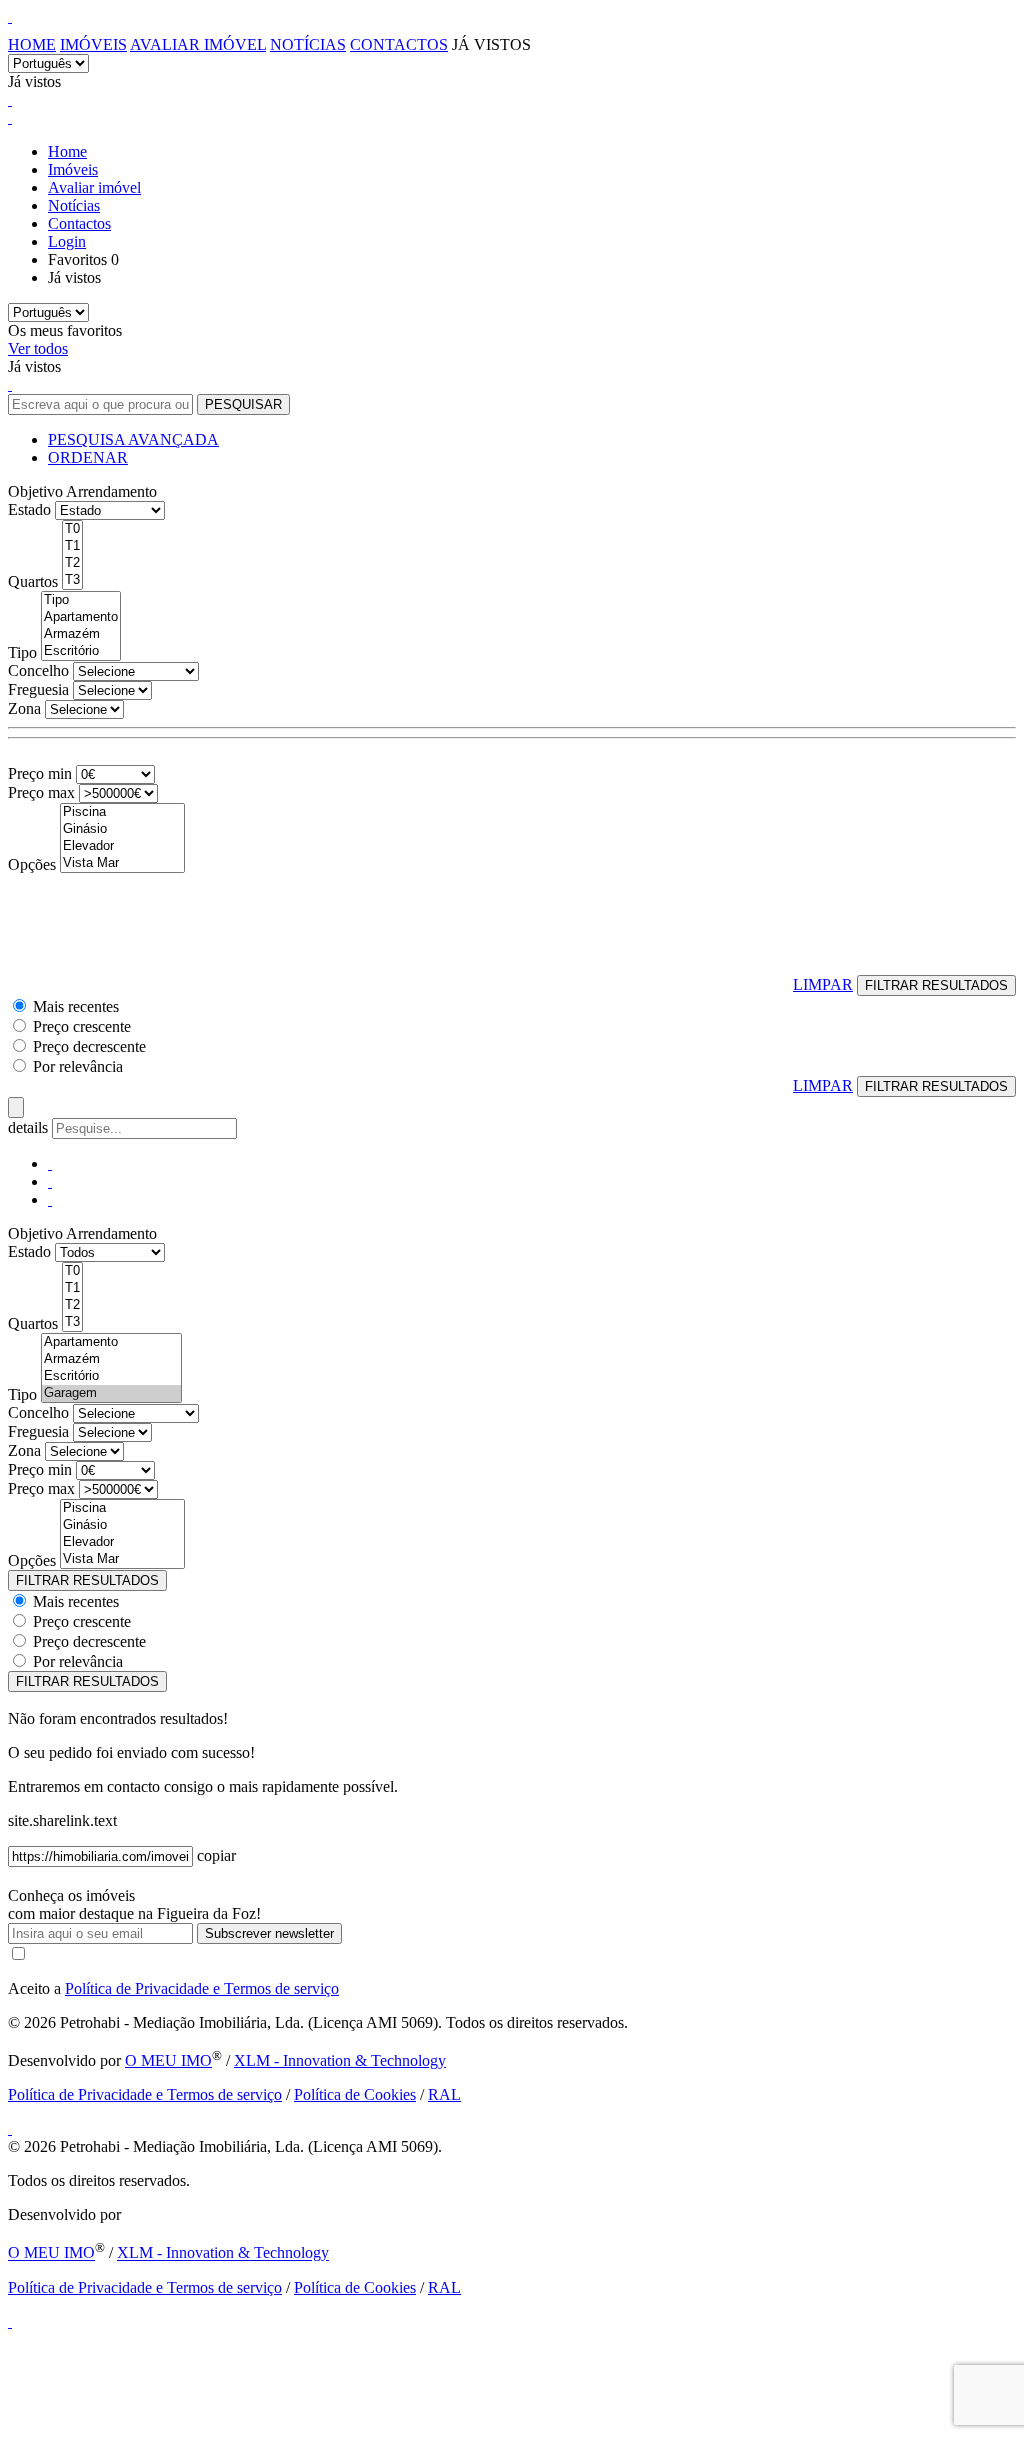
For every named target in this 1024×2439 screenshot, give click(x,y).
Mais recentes (76, 1006)
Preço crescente (82, 1026)
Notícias (308, 44)
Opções (32, 864)
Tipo (22, 652)
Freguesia (38, 689)
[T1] (72, 546)
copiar (216, 1855)
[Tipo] (81, 600)
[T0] (72, 529)
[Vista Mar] (122, 863)
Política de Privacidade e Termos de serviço (202, 1988)
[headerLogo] (10, 16)
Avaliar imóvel (198, 44)
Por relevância (78, 1066)
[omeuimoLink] (10, 2128)
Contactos (399, 44)
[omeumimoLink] (10, 2321)
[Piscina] (122, 812)
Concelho (38, 670)
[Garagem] (111, 1393)
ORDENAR (88, 457)
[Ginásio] (122, 829)
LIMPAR (823, 984)
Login (67, 241)
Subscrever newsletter (269, 1933)
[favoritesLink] (10, 99)
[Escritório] (81, 651)
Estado (29, 509)
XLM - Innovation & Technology (340, 2060)
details (30, 1127)
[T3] (72, 580)
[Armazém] (81, 634)
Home (32, 44)
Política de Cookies (355, 2094)
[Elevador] (122, 846)
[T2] (72, 563)
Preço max (41, 792)
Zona (24, 708)
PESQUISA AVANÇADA (133, 439)
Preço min (40, 773)
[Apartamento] (81, 617)
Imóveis (93, 44)
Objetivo (35, 491)
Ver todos (38, 348)
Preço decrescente (89, 1046)
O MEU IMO (168, 2060)
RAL (444, 2094)
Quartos (33, 581)
